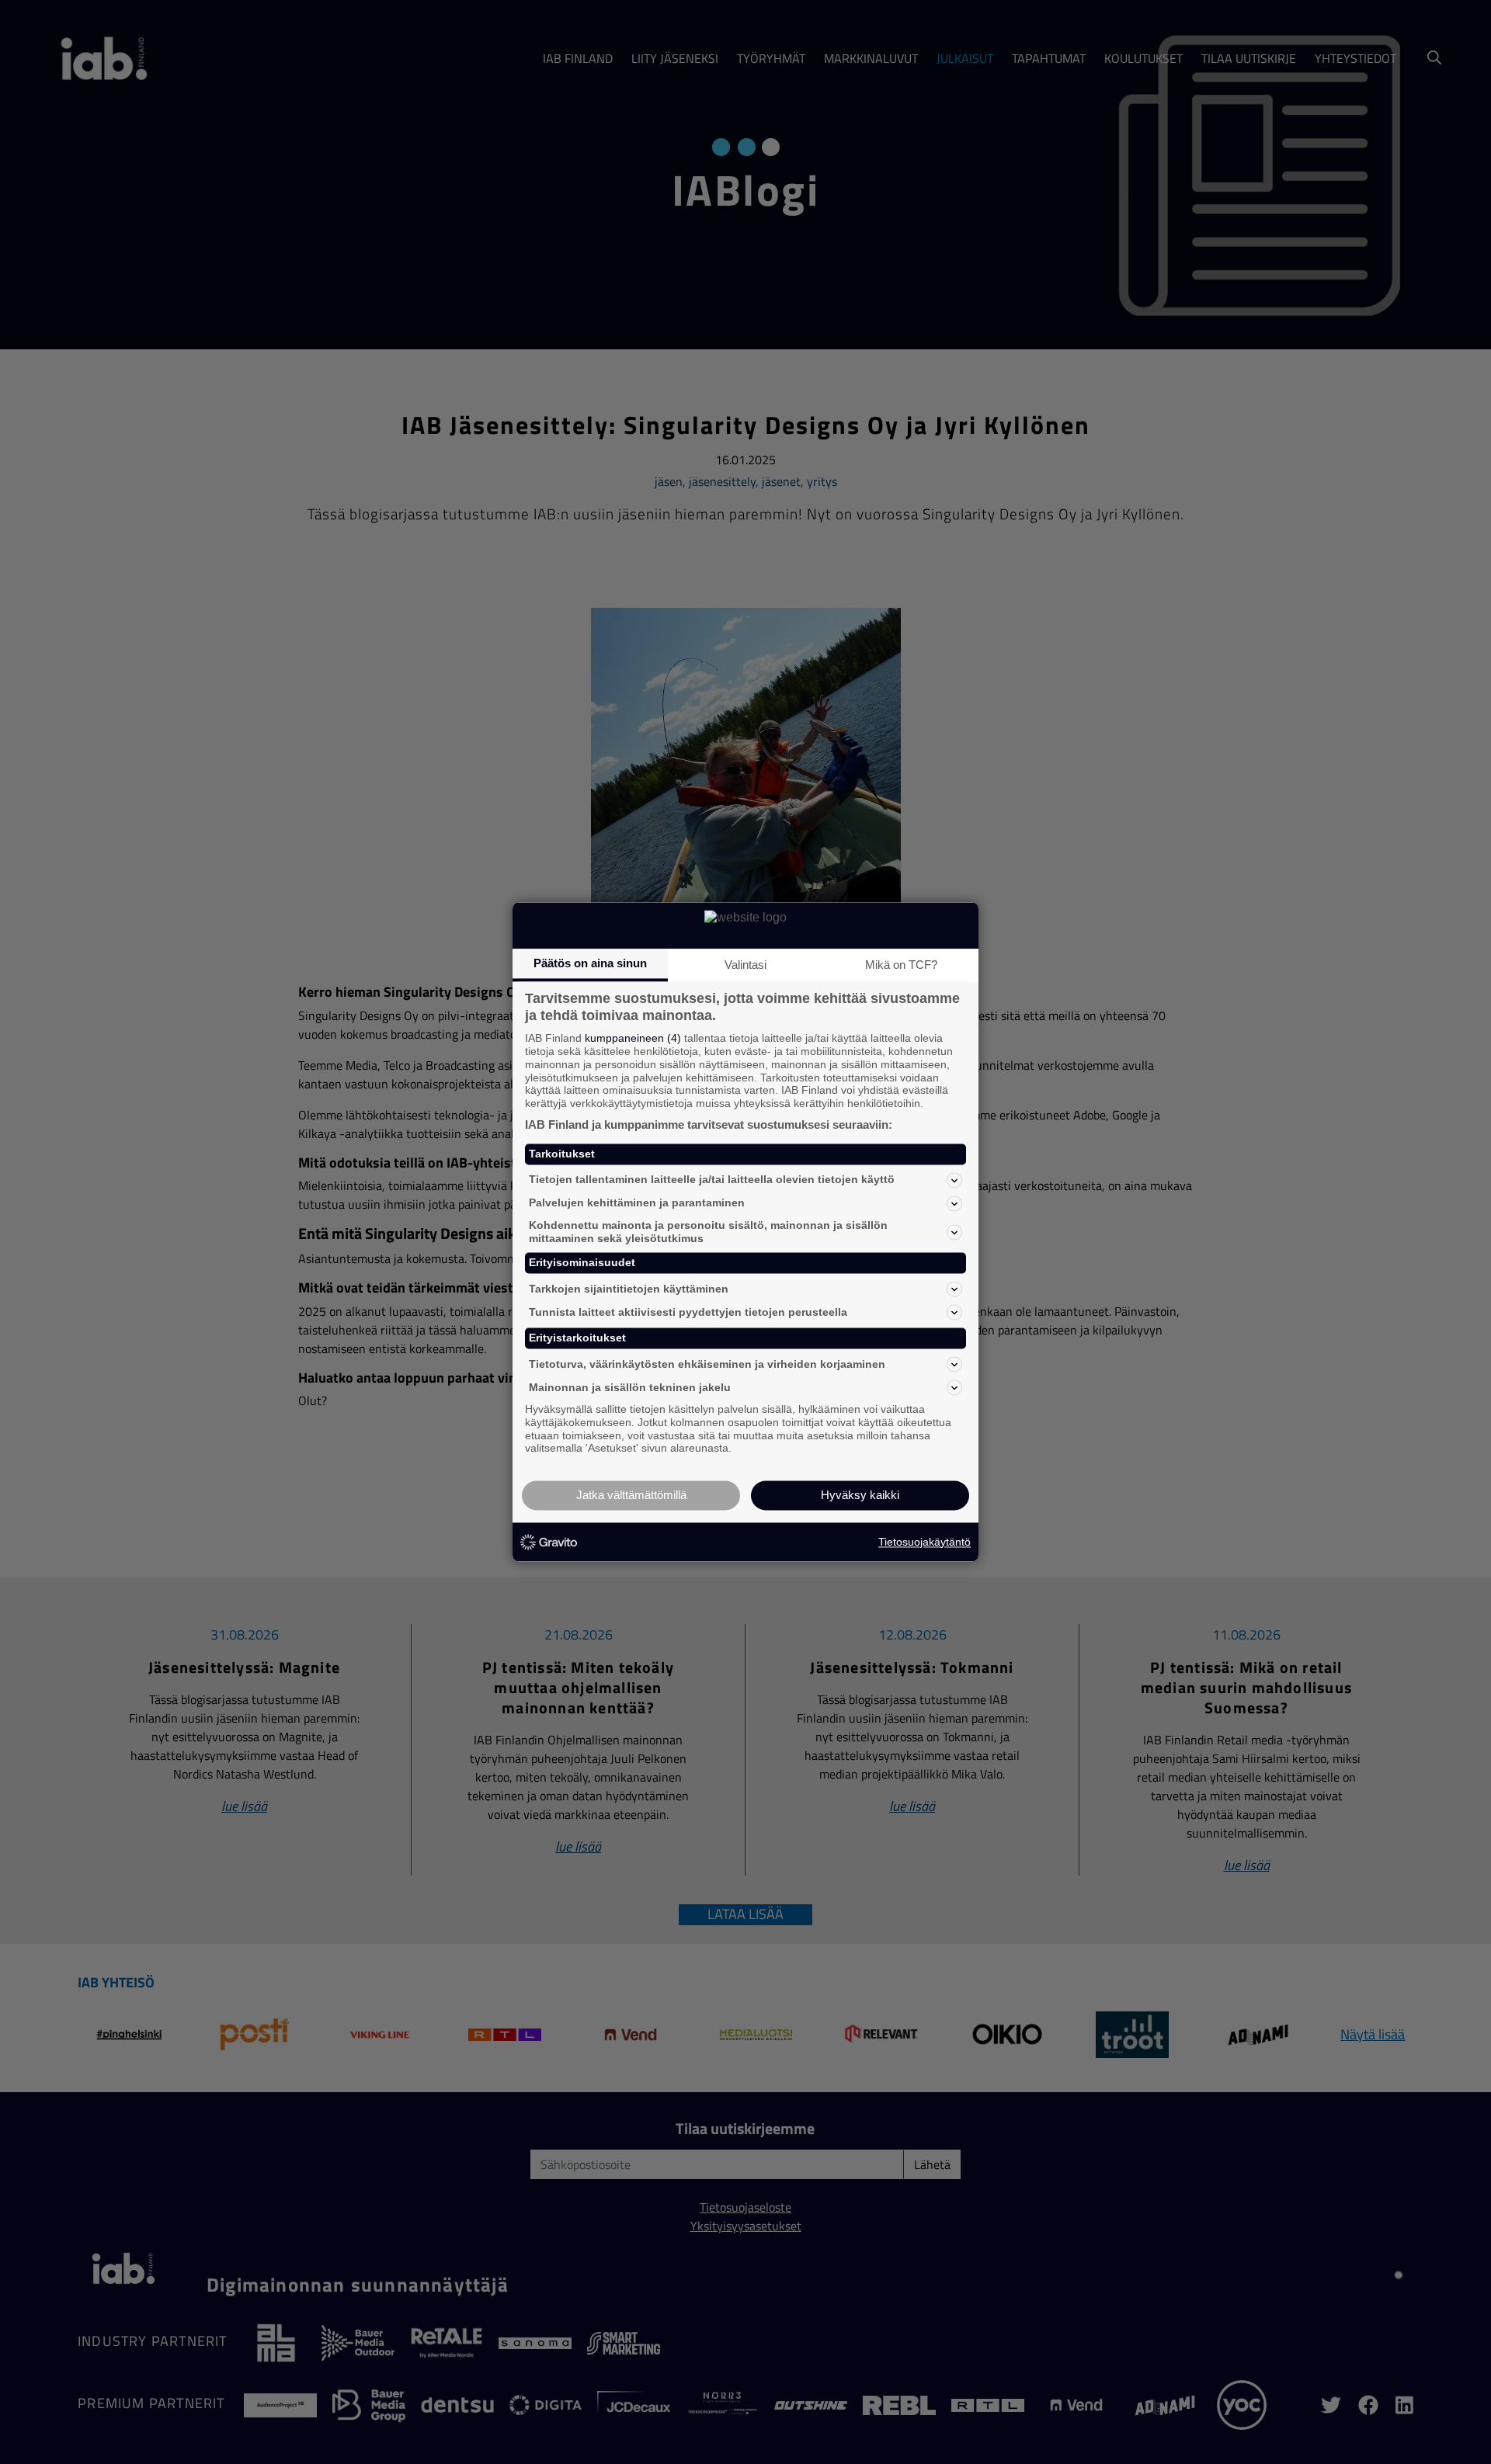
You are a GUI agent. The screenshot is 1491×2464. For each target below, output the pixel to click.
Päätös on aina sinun (590, 963)
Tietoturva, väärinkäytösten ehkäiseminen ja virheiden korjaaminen (707, 1364)
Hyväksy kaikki (860, 1496)
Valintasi (745, 965)
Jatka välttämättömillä (631, 1496)
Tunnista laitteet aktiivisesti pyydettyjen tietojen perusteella (688, 1312)
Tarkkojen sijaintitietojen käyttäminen (629, 1289)
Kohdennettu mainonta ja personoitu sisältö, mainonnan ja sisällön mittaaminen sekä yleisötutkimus (708, 1232)
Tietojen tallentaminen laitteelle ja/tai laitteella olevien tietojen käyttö (712, 1180)
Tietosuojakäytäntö (924, 1542)
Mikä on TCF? (901, 965)
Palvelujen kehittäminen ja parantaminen (637, 1203)
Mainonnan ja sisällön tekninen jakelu (630, 1387)
